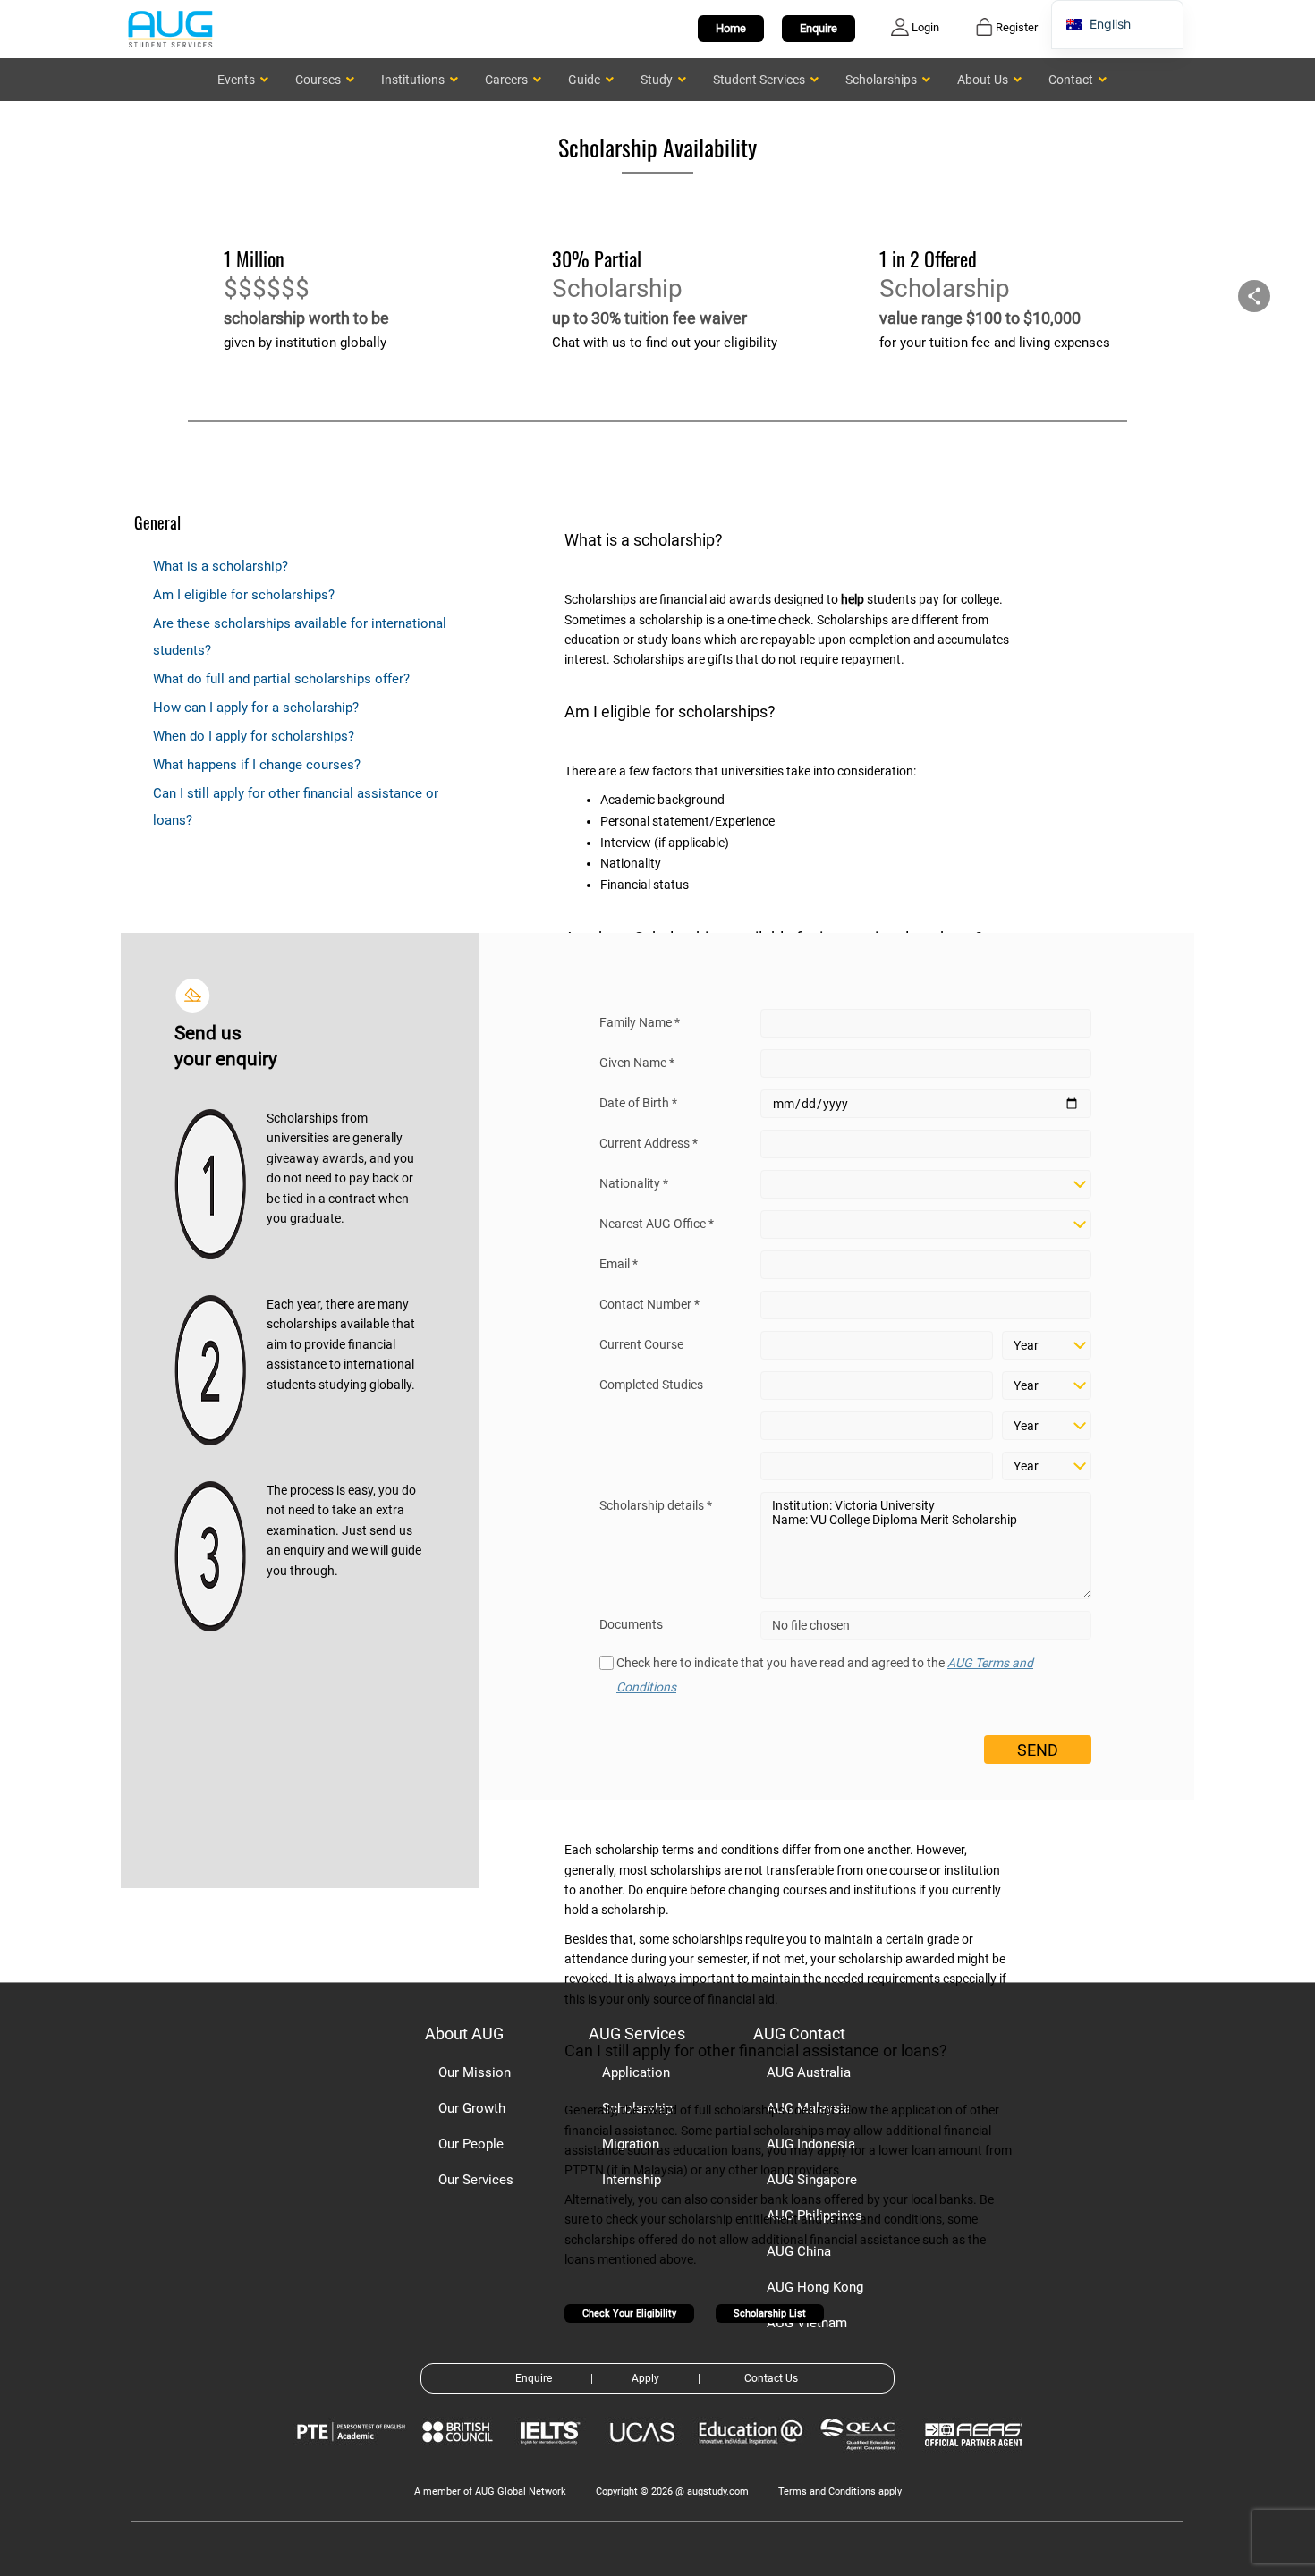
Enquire (819, 28)
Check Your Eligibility (629, 2313)
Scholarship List (770, 2313)
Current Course (641, 1344)
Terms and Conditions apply (840, 2491)
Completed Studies (651, 1385)
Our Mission (475, 2072)
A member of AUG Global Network (490, 2491)
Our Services (476, 2180)
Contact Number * (649, 1304)
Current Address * (649, 1143)
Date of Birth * (638, 1103)
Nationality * (634, 1183)
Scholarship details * (656, 1505)
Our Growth (472, 2108)
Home (731, 28)
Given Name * (637, 1063)
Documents (631, 1624)
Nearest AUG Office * (657, 1224)
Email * (619, 1264)
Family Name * (640, 1022)
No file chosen (811, 1625)
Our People (471, 2144)
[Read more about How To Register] (976, 2459)
